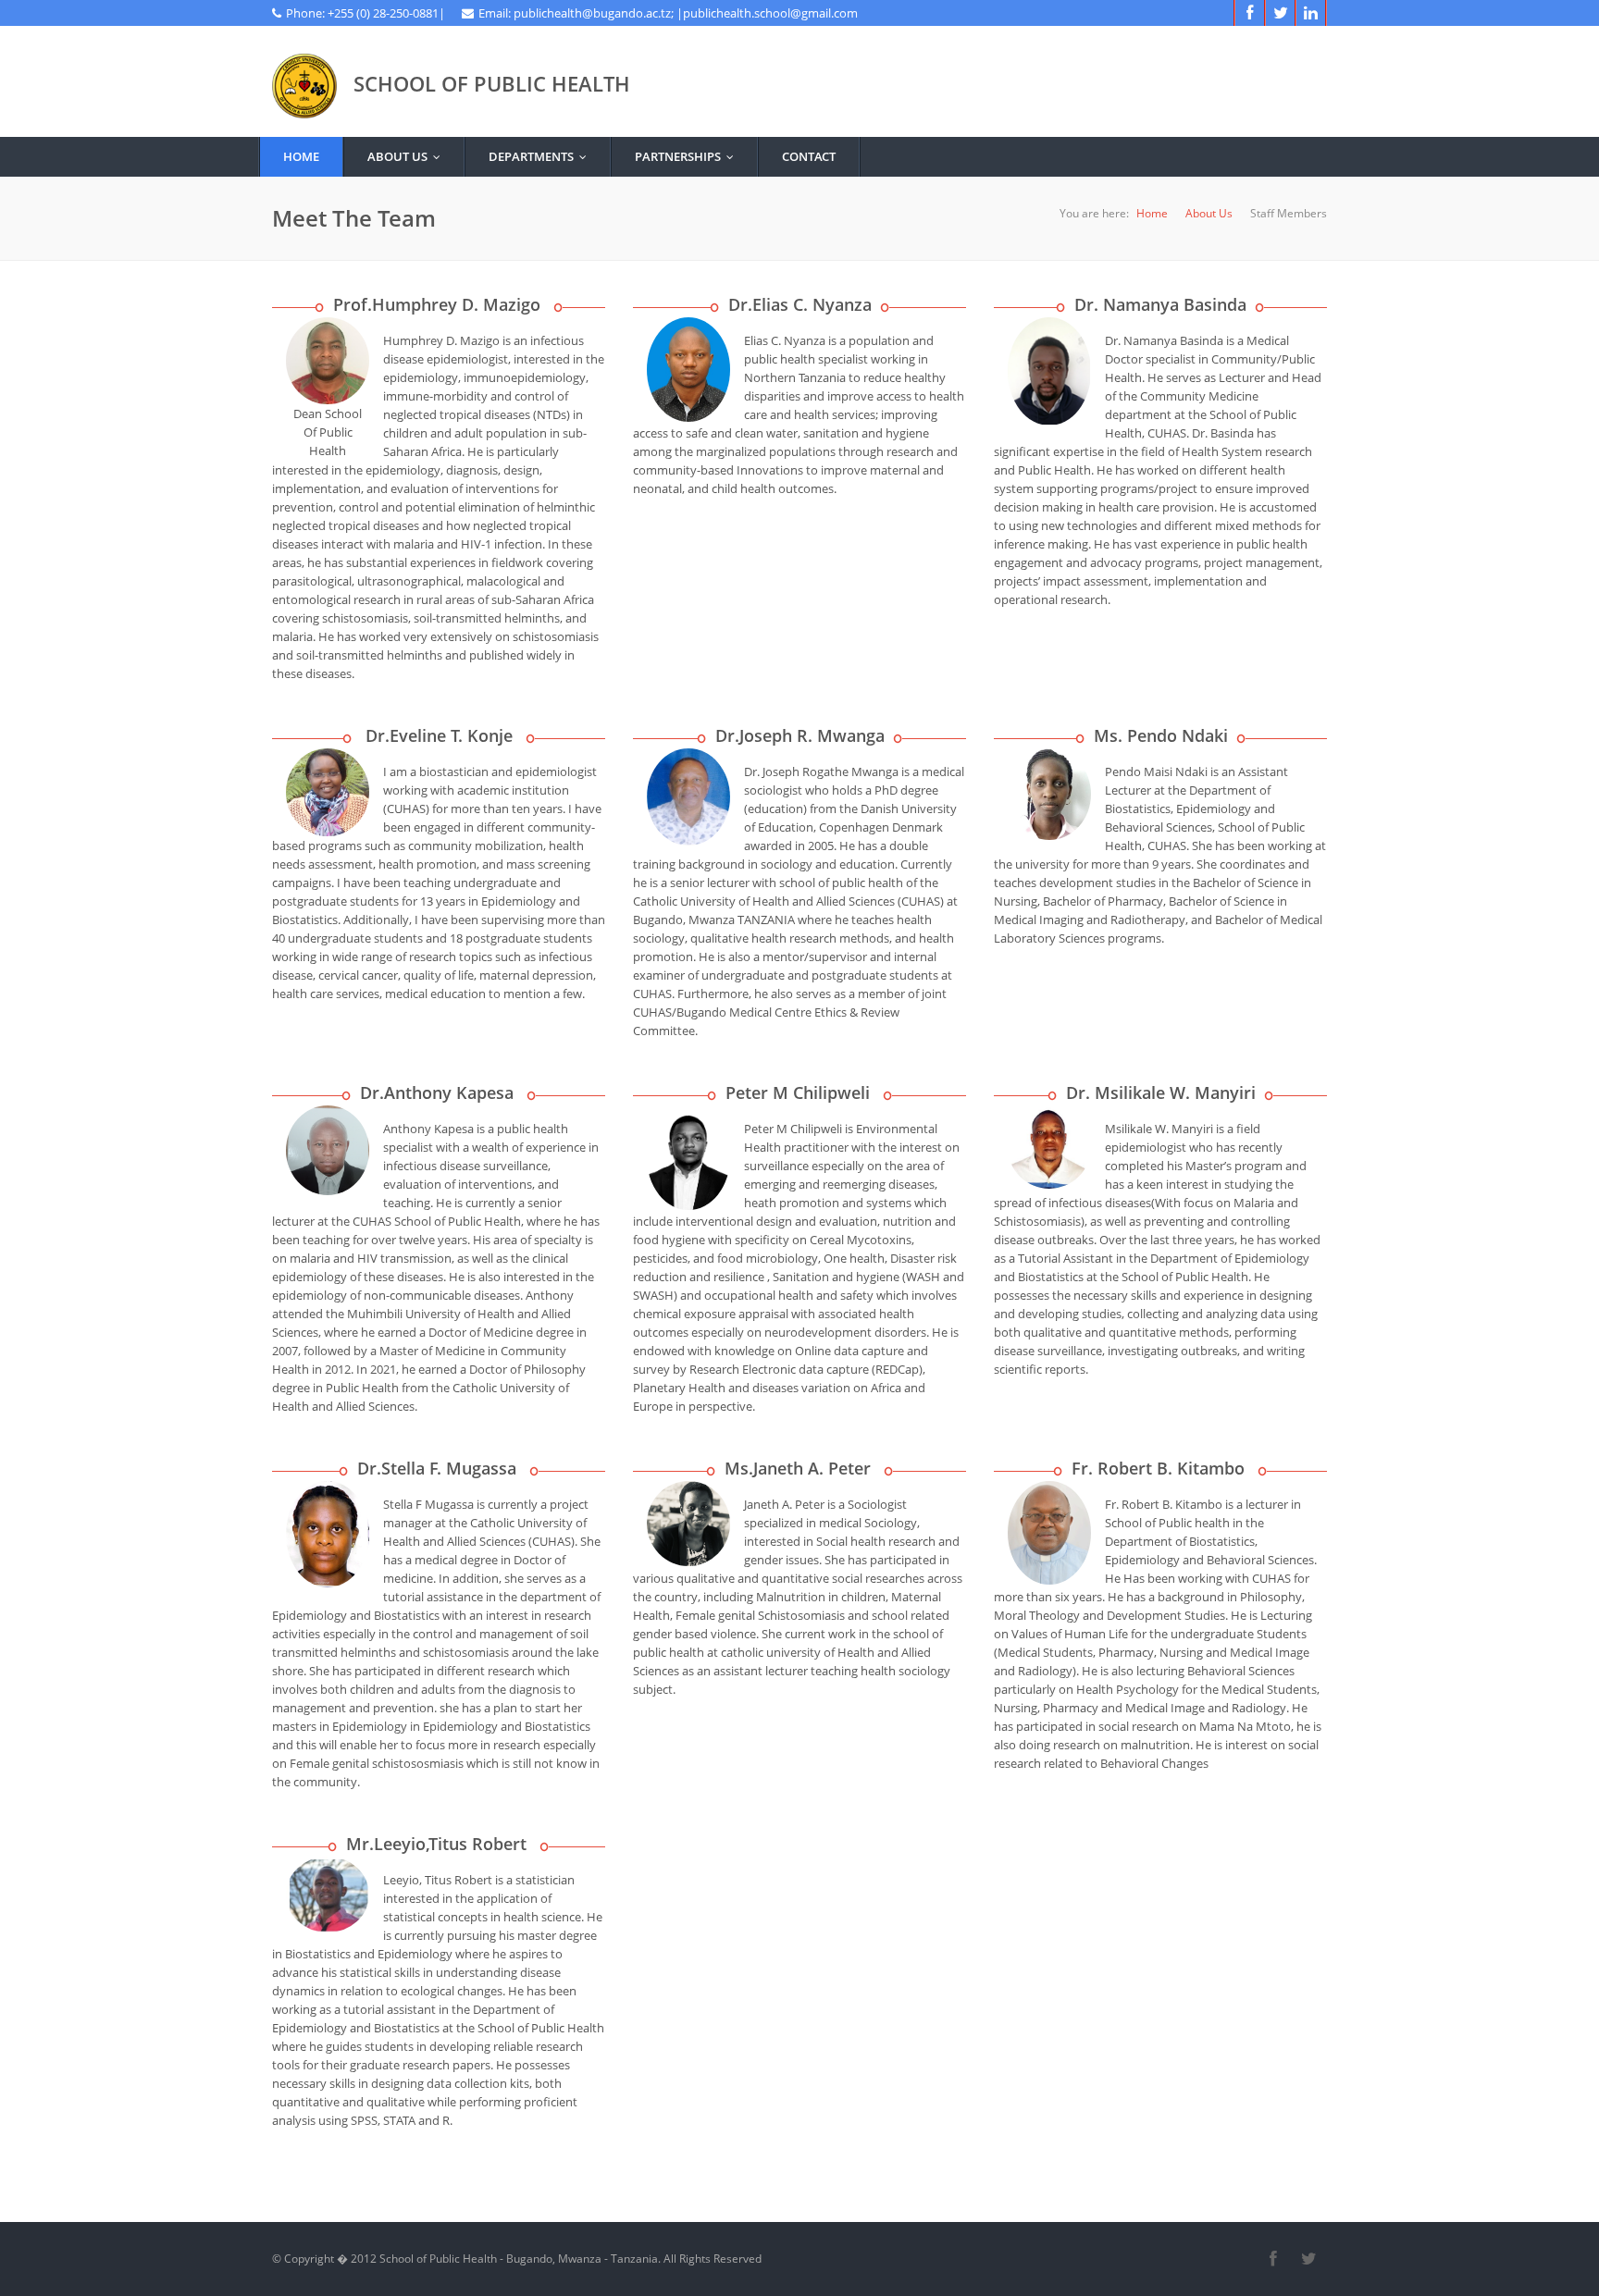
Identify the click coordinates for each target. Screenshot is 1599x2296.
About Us (1209, 213)
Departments (542, 156)
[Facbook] (1250, 13)
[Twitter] (1280, 13)
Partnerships (688, 156)
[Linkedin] (1311, 13)
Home (301, 156)
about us (408, 156)
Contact (809, 156)
